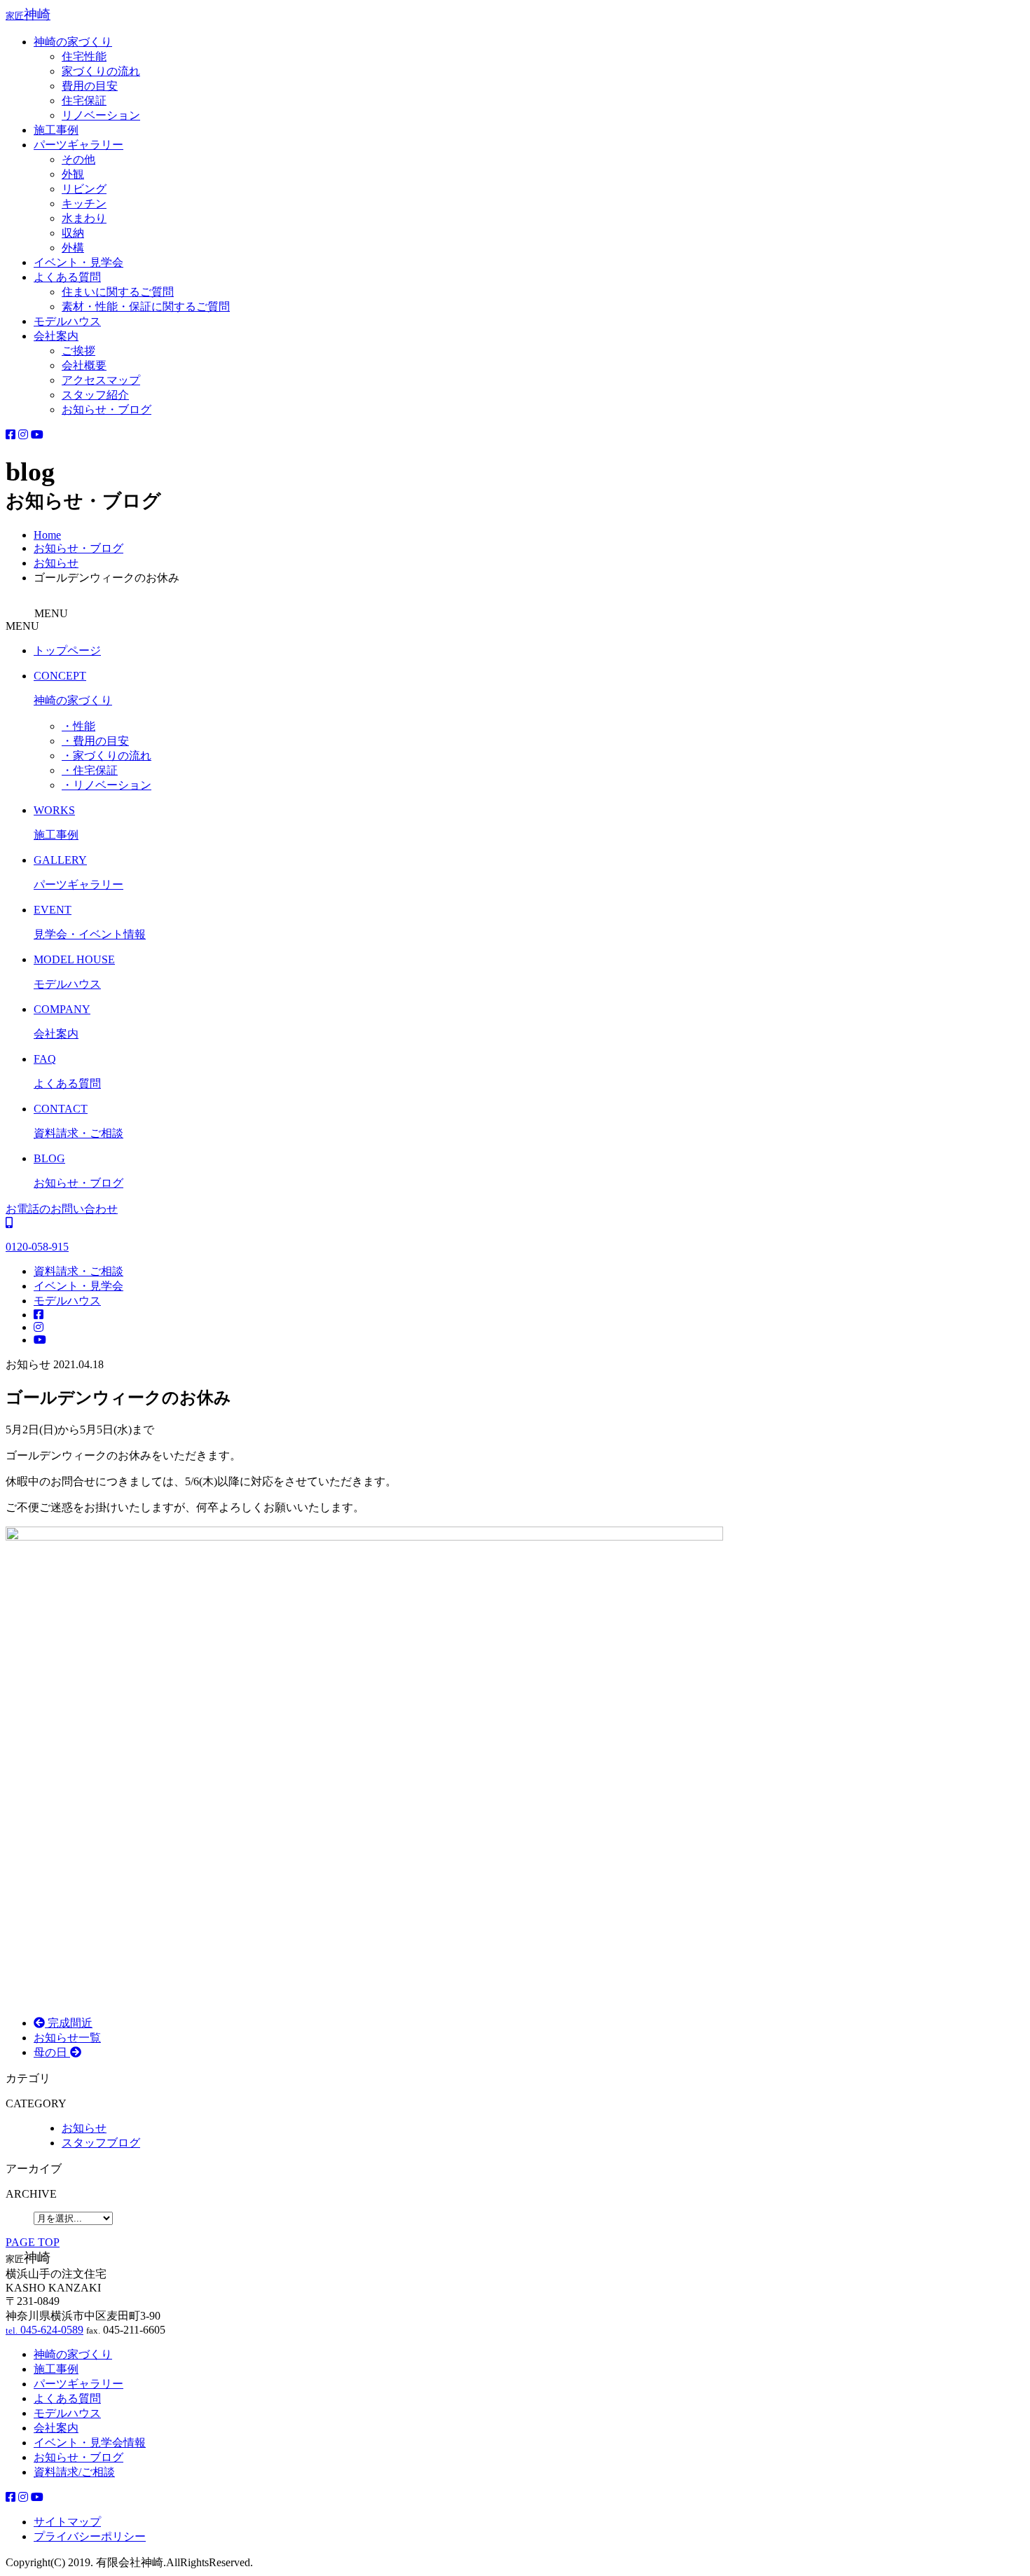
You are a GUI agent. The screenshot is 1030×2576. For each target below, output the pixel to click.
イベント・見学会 (78, 262)
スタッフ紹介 (95, 395)
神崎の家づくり (73, 42)
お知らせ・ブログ (107, 409)
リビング (84, 189)
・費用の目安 (95, 741)
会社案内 (56, 336)
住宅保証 (84, 101)
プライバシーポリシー (90, 2536)
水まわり (84, 218)
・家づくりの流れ (107, 756)
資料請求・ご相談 (78, 1271)
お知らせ (84, 2128)
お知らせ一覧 (67, 2038)
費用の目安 (90, 86)
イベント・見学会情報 (90, 2443)
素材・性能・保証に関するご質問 (146, 306)
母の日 (52, 2052)
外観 (73, 174)
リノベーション (101, 115)
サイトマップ (67, 2522)
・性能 (78, 726)
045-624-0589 (44, 2330)
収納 (73, 233)
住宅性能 (84, 56)
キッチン (84, 204)
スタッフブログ (101, 2143)
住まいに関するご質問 (118, 292)
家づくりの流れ (101, 71)
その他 (78, 159)
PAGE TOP (33, 2242)
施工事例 (56, 130)
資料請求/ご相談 (74, 2472)
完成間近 (69, 2023)
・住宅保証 (90, 770)
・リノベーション (107, 785)
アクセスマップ (101, 380)
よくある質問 (67, 277)
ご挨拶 (78, 351)
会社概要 (84, 365)
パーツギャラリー (78, 145)
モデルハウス (67, 321)
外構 (73, 248)
